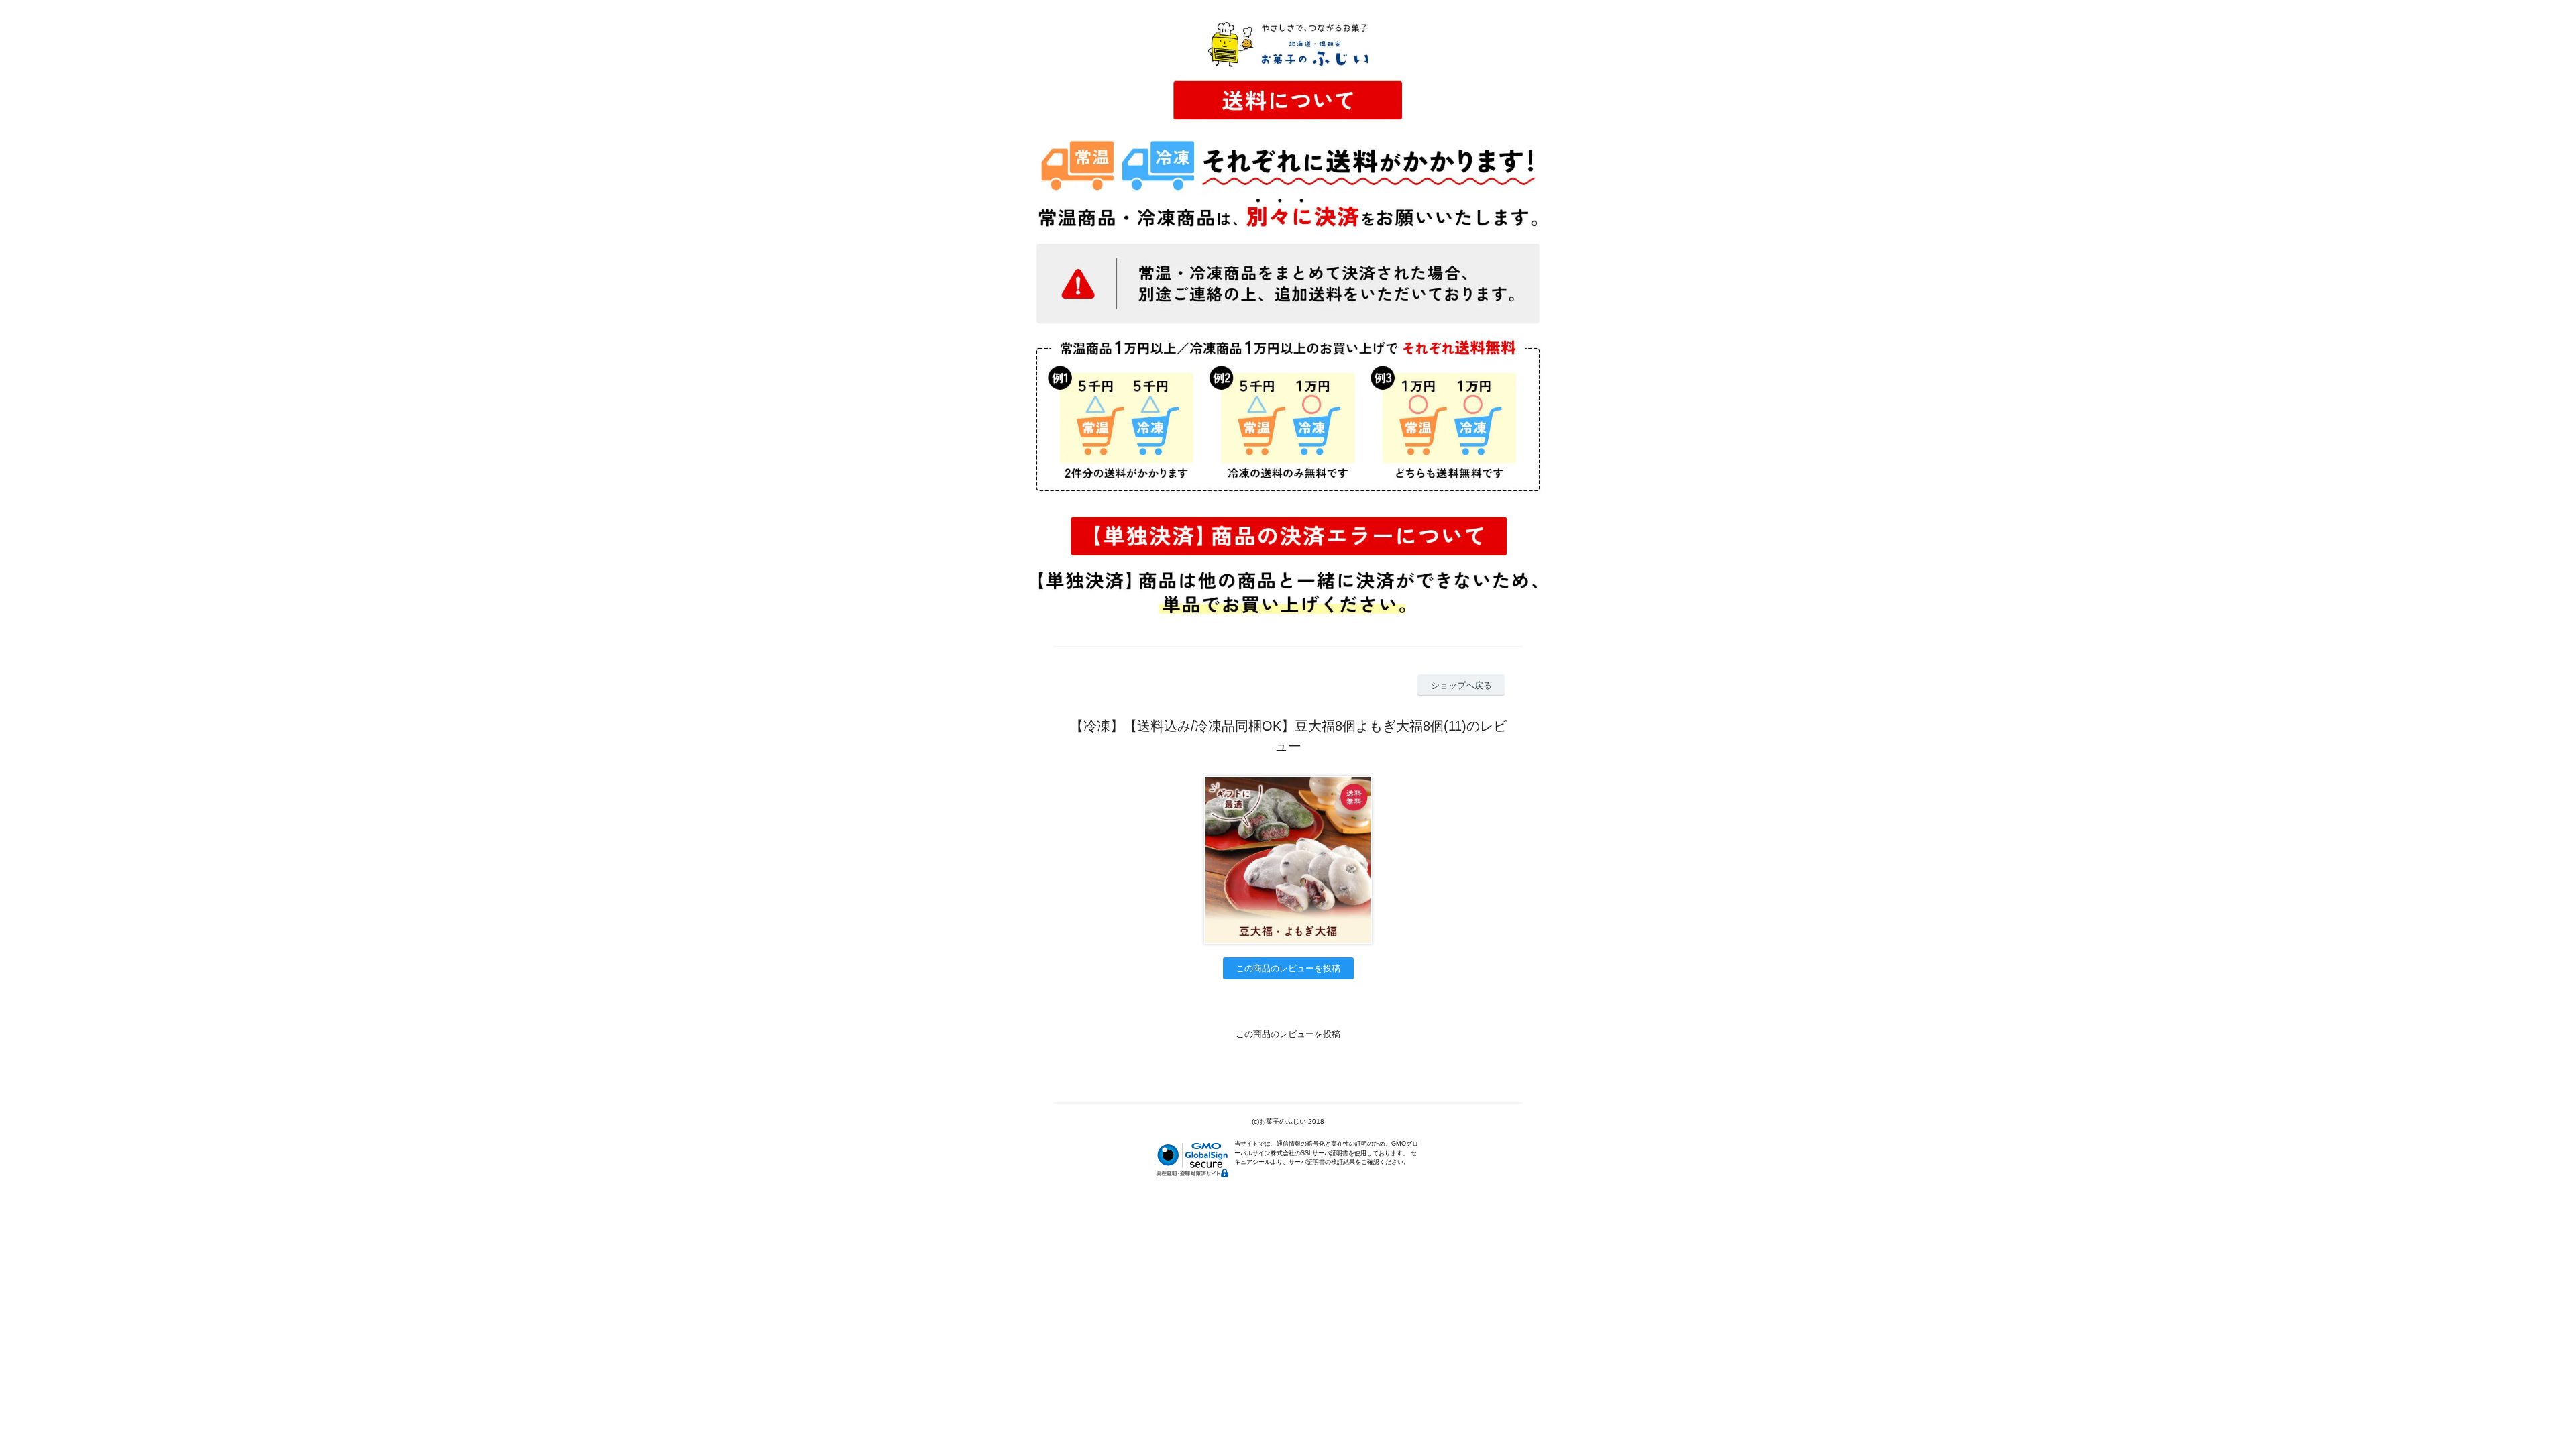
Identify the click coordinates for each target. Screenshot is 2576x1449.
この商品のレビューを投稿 (1288, 968)
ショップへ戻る (1461, 685)
